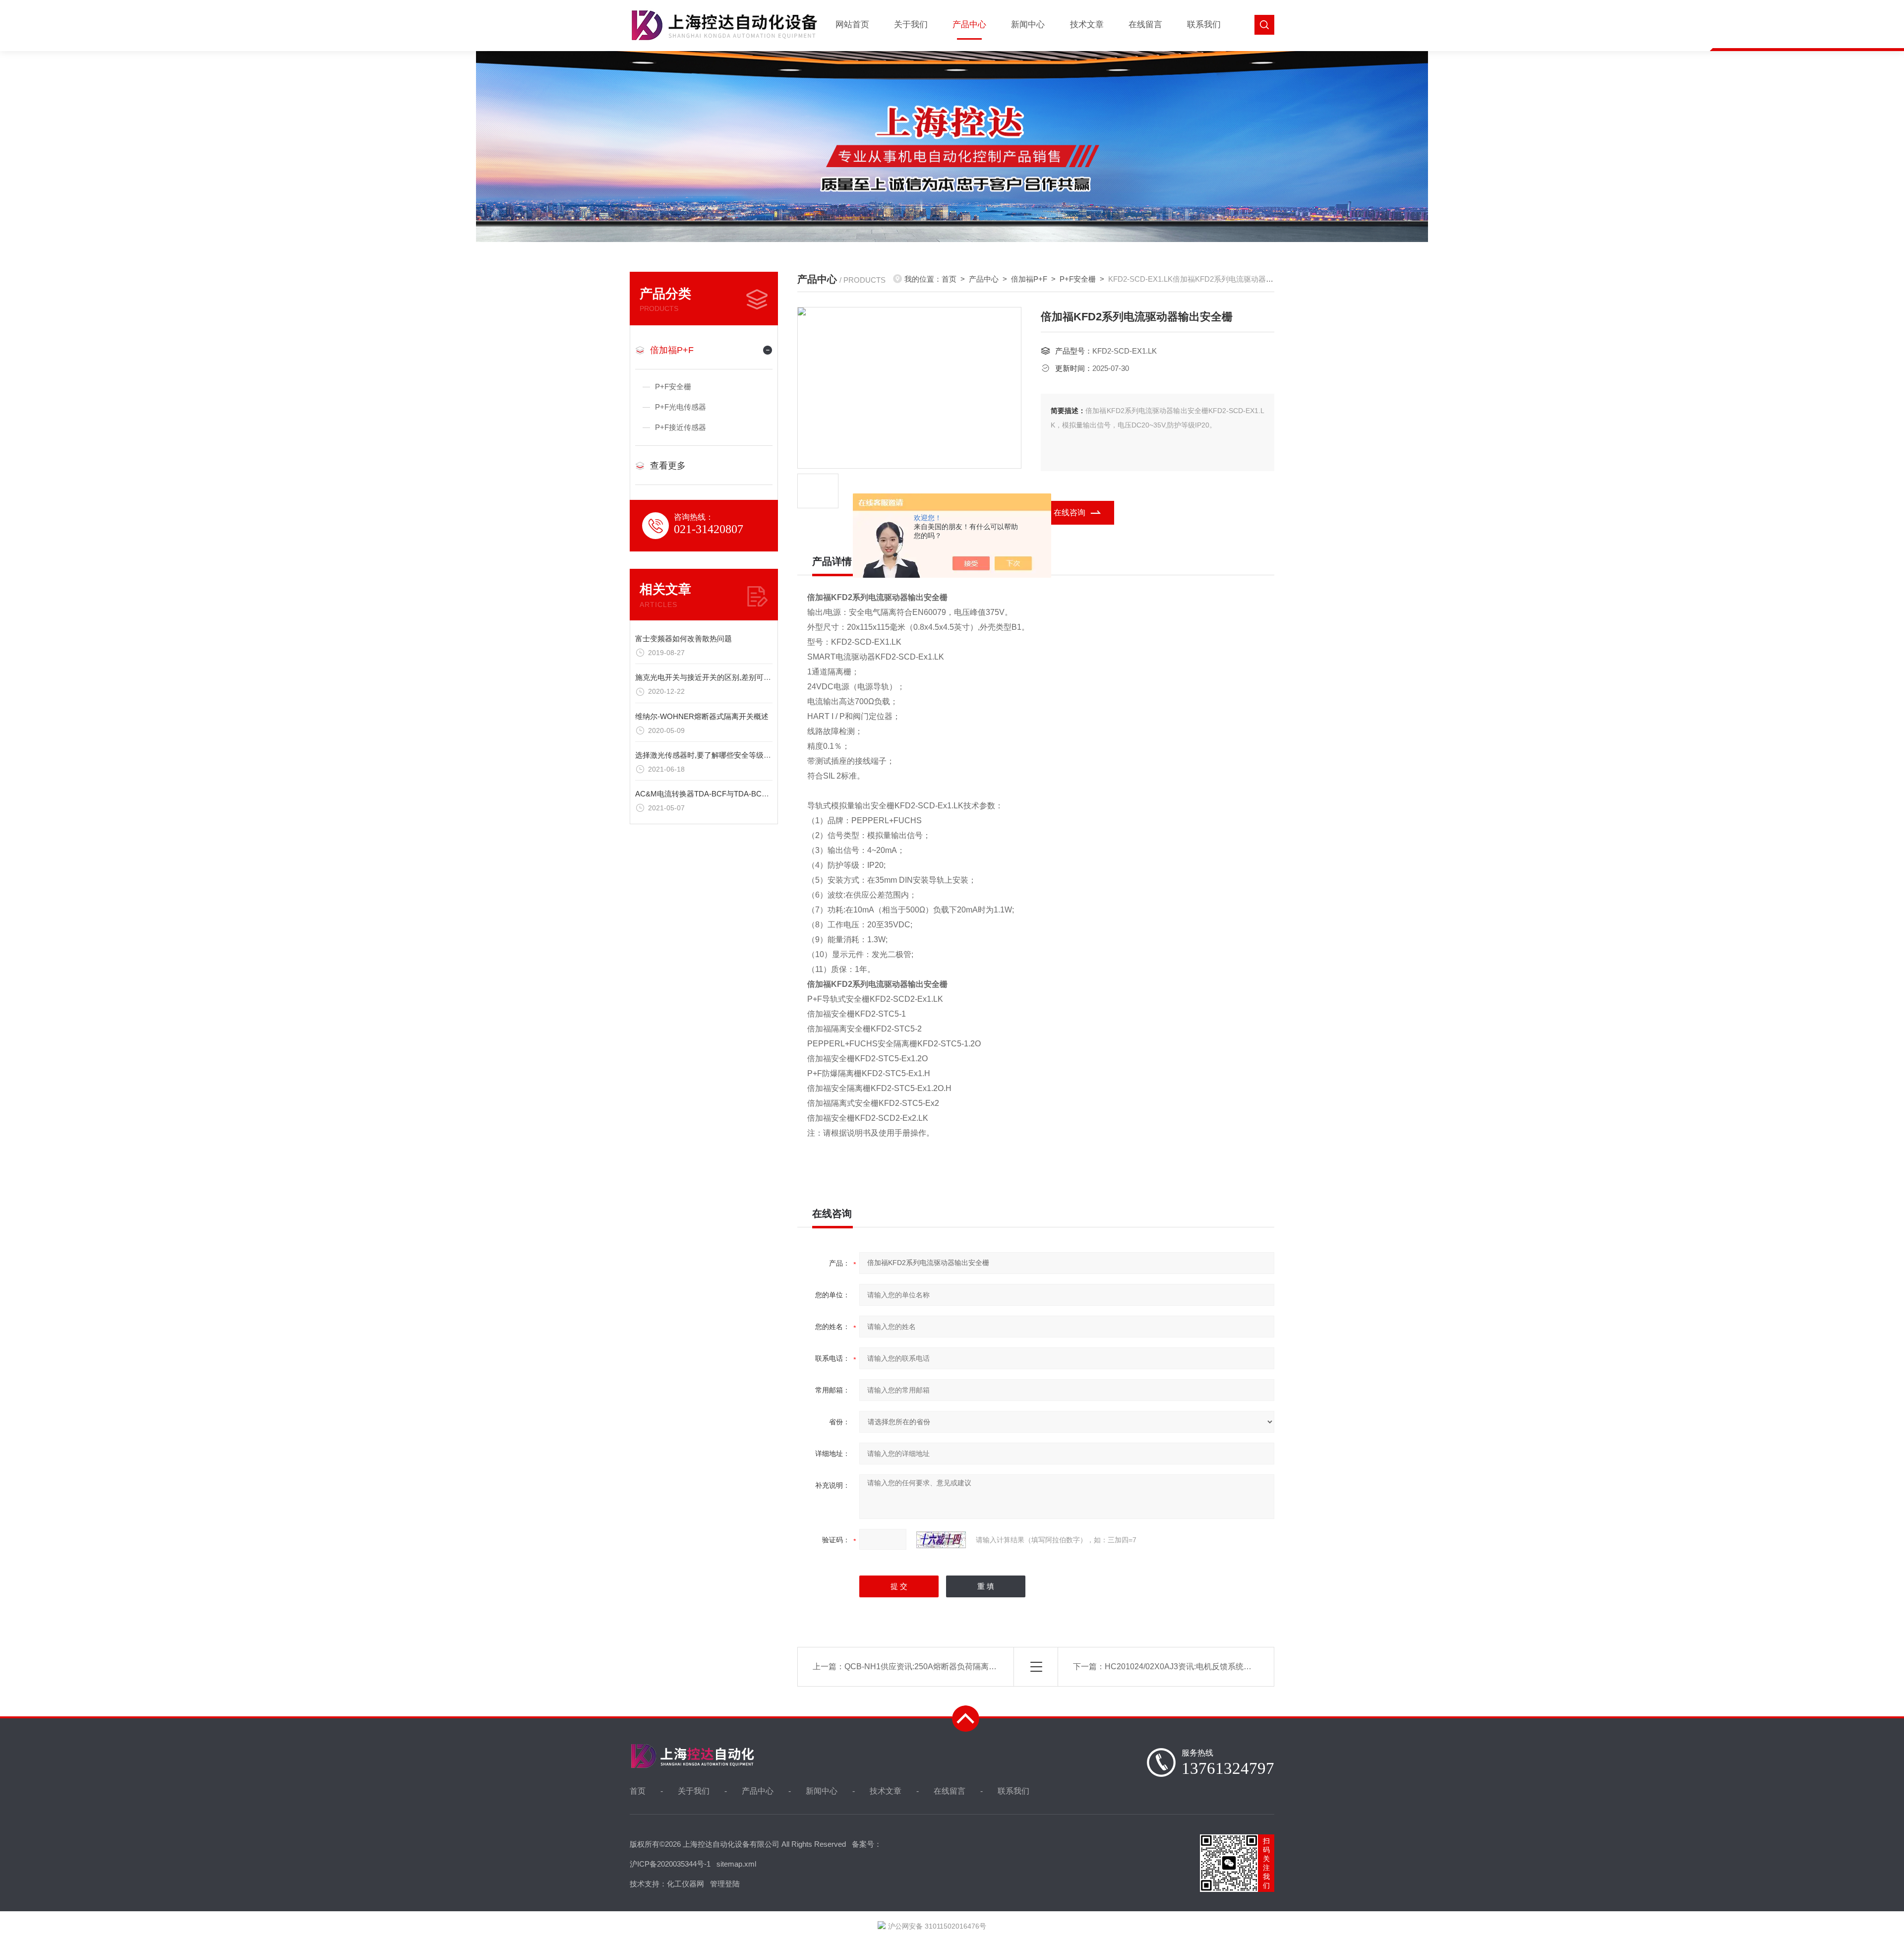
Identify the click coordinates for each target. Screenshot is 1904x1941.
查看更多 (668, 466)
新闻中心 (1028, 25)
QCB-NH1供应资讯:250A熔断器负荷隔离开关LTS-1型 (939, 1667)
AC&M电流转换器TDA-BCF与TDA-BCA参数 (708, 794)
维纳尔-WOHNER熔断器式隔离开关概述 (702, 716)
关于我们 (911, 25)
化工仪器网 (685, 1884)
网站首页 (852, 25)
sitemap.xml (736, 1864)
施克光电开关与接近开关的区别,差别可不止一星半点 (722, 677)
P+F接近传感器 (681, 427)
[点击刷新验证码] (941, 1540)
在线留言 (1145, 25)
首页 (949, 279)
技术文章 (1087, 25)
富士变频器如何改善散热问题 (684, 638)
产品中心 (969, 25)
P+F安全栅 (673, 387)
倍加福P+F (672, 350)
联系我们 (1204, 25)
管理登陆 (725, 1884)
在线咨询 (1070, 513)
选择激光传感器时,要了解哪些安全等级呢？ (707, 755)
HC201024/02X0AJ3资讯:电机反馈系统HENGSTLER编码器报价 (1219, 1667)
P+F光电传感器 (681, 407)
